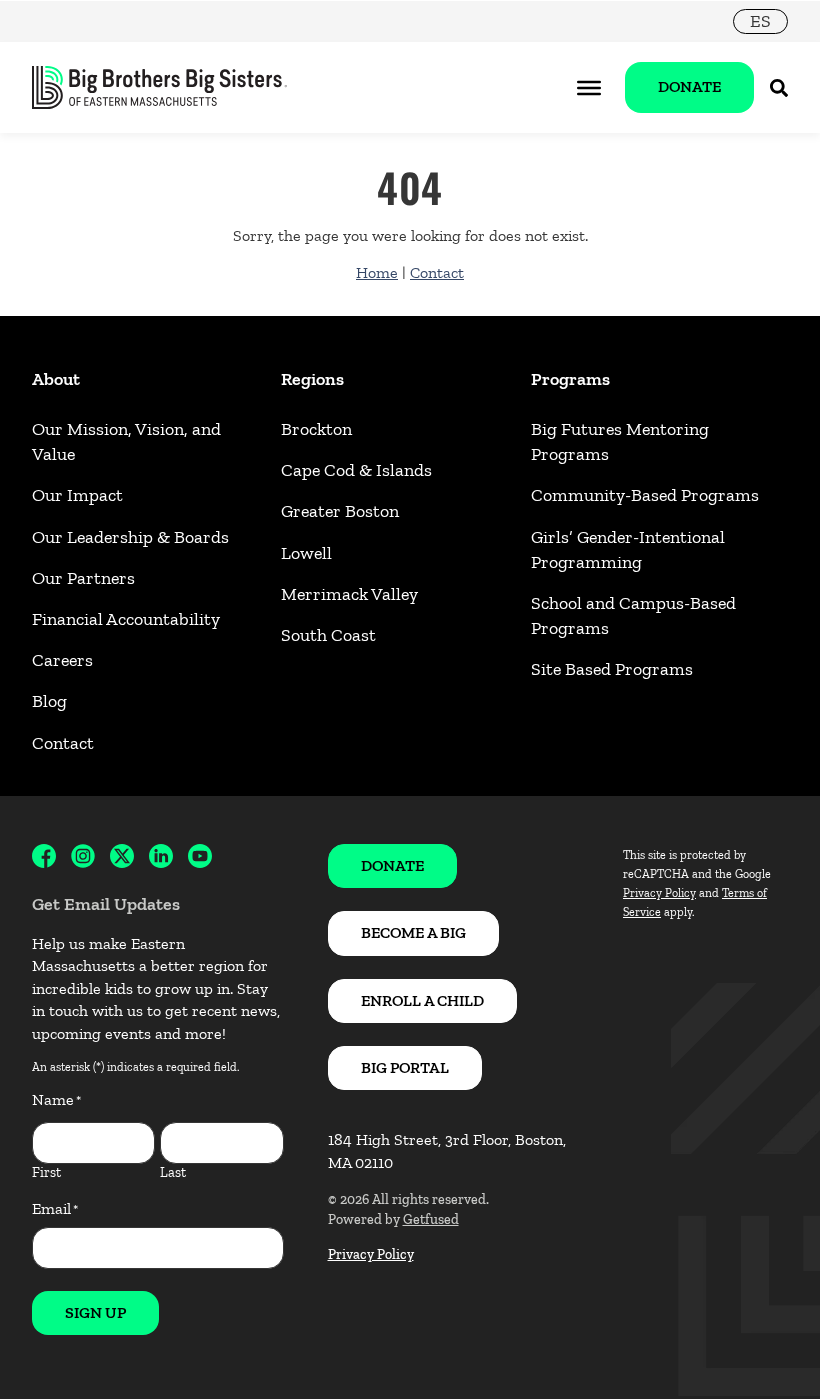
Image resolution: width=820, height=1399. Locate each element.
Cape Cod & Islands (356, 470)
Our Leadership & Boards (130, 537)
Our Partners (83, 578)
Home (377, 272)
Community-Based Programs (645, 495)
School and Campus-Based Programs (633, 615)
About (56, 379)
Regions (312, 379)
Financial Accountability (126, 619)
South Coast (328, 635)
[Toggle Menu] (589, 87)
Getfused (431, 1219)
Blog (49, 701)
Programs (570, 379)
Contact (437, 272)
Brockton (316, 429)
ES (760, 21)
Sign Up (95, 1312)
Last (173, 1172)
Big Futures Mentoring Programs (620, 441)
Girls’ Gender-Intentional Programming (628, 549)
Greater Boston (340, 511)
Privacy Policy (371, 1254)
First (46, 1172)
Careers (62, 660)
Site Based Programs (612, 669)
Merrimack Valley (349, 594)
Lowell (306, 553)
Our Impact (77, 495)
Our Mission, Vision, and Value (126, 441)
